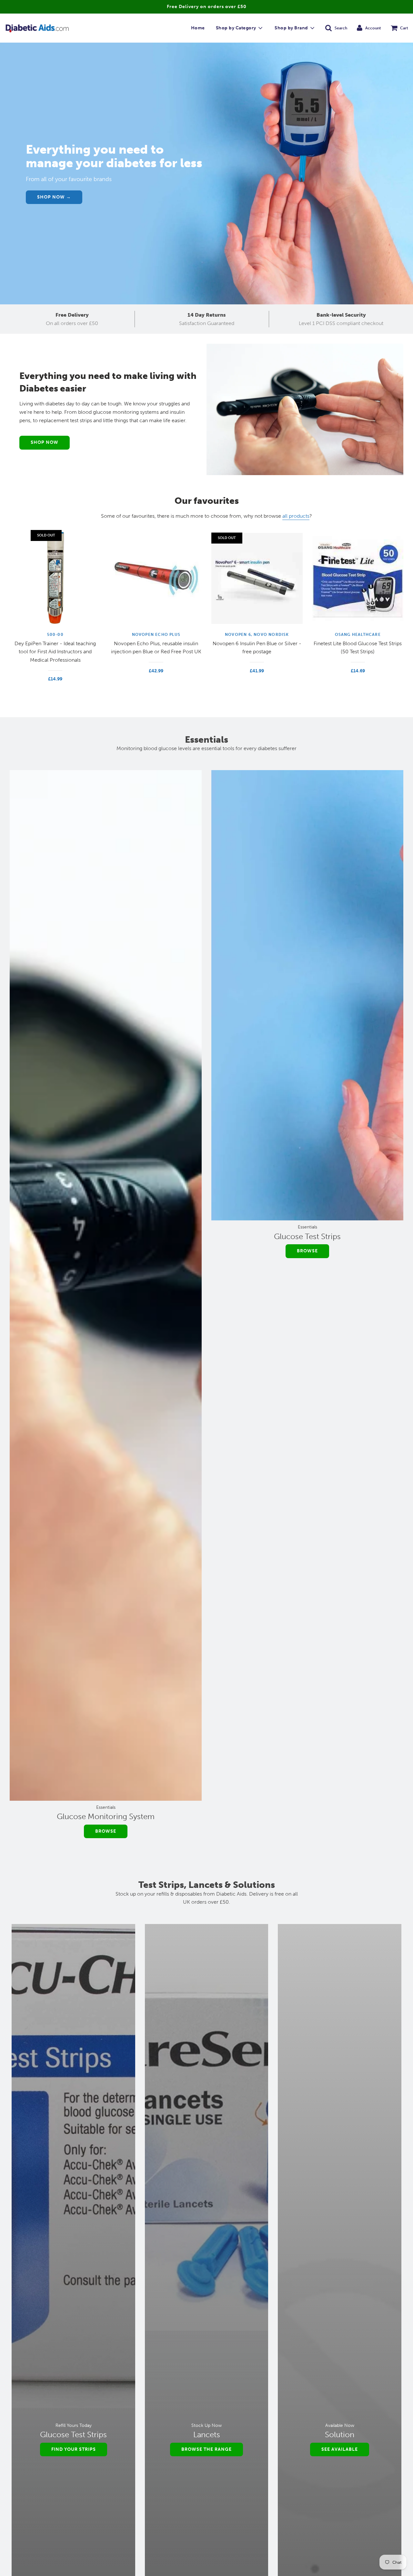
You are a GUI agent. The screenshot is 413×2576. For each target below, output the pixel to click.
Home (198, 28)
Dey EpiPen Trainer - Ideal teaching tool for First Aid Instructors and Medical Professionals (55, 652)
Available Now (340, 2425)
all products (296, 516)
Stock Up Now (206, 2425)
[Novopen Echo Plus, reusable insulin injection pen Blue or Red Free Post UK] (156, 578)
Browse (106, 1831)
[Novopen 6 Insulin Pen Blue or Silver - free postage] (257, 578)
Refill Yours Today (74, 2425)
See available (340, 2449)
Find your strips (74, 2449)
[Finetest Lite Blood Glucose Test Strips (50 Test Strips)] (358, 578)
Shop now (45, 442)
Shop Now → (54, 197)
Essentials (106, 1807)
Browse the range (206, 2449)
